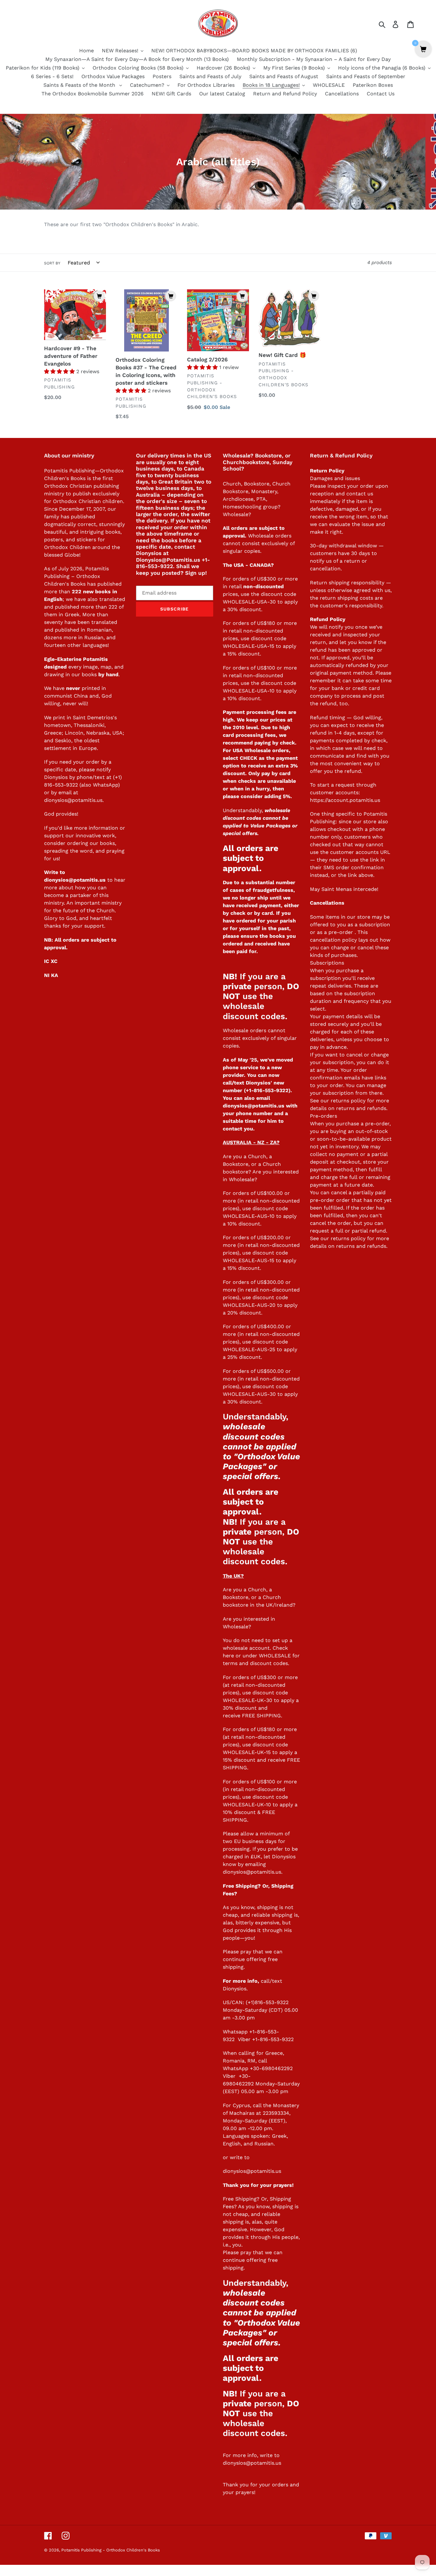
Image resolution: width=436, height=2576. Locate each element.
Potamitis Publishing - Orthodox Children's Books (111, 2550)
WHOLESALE (275, 1656)
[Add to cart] (99, 296)
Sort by (52, 263)
